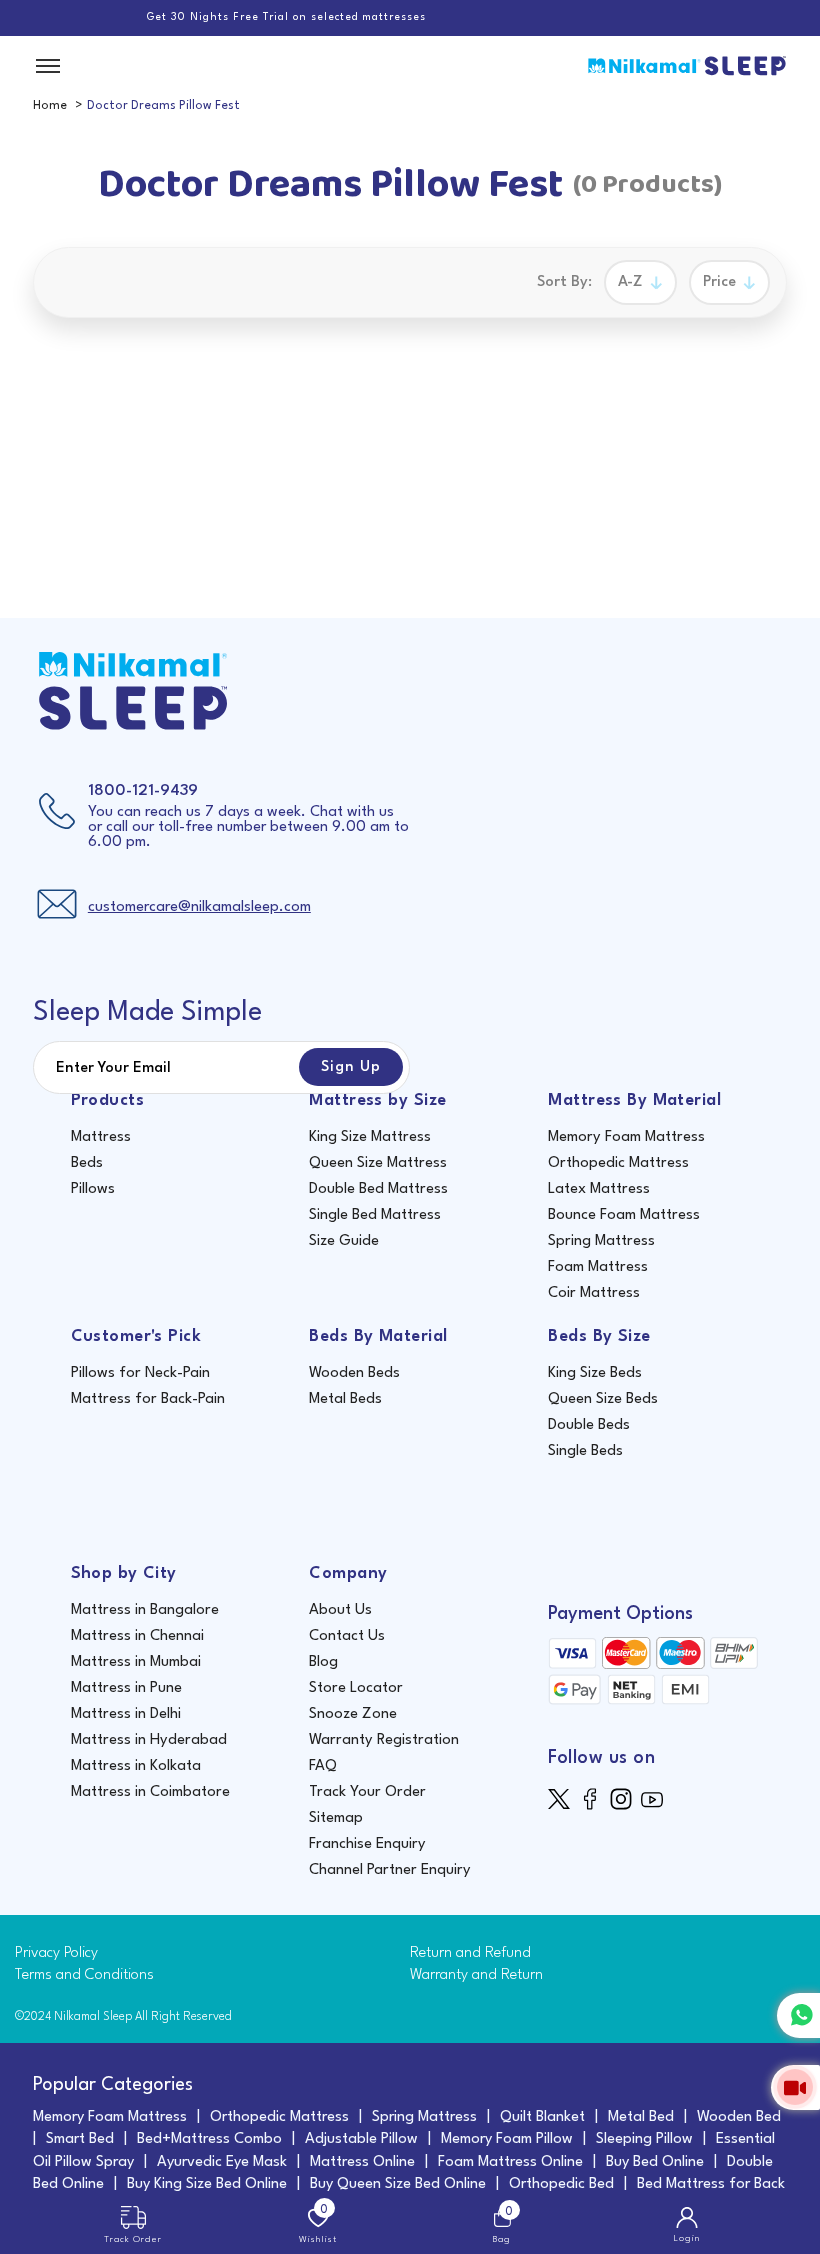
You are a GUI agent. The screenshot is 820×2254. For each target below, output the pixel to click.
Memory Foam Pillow (507, 2139)
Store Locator (356, 1688)
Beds (87, 1163)
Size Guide (344, 1241)
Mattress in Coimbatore (150, 1792)
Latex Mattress (599, 1189)
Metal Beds (345, 1399)
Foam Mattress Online (510, 2162)
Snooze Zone (353, 1714)
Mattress (101, 1137)
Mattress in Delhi (126, 1714)
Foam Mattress (598, 1267)
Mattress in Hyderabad (149, 1740)
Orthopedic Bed (561, 2184)
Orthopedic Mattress (618, 1163)
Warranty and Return (476, 1975)
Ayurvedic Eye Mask (222, 2162)
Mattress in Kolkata (136, 1766)
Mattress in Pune (126, 1688)
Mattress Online (362, 2162)
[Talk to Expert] (795, 2087)
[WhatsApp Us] (798, 2015)
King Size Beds (595, 1373)
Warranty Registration (384, 1740)
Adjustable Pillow (361, 2139)
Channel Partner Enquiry (390, 1870)
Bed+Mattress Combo (209, 2139)
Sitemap (336, 1818)
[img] (563, 1798)
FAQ (323, 1766)
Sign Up (351, 1067)
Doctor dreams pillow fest (163, 106)
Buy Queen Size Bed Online (398, 2184)
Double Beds (589, 1425)
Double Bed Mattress (378, 1189)
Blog (323, 1662)
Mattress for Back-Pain (148, 1399)
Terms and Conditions (84, 1975)
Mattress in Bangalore (145, 1610)
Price (719, 282)
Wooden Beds (354, 1373)
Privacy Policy (56, 1953)
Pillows (93, 1189)
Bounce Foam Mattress (624, 1215)
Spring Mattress (601, 1241)
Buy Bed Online (655, 2162)
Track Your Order (367, 1792)
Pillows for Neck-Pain (140, 1373)
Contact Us (347, 1636)
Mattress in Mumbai (136, 1662)
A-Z (630, 282)
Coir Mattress (594, 1293)
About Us (340, 1610)
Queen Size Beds (603, 1399)
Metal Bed (641, 2117)
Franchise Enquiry (367, 1844)
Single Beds (585, 1451)
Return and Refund (470, 1953)
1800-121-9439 (143, 791)
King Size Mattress (370, 1137)
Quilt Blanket (542, 2117)
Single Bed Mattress (375, 1215)
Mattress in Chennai (137, 1636)
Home (50, 106)
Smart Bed (80, 2139)
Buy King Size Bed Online (207, 2184)
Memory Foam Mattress (626, 1137)
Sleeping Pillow (644, 2139)
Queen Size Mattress (378, 1163)
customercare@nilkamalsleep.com (199, 907)
